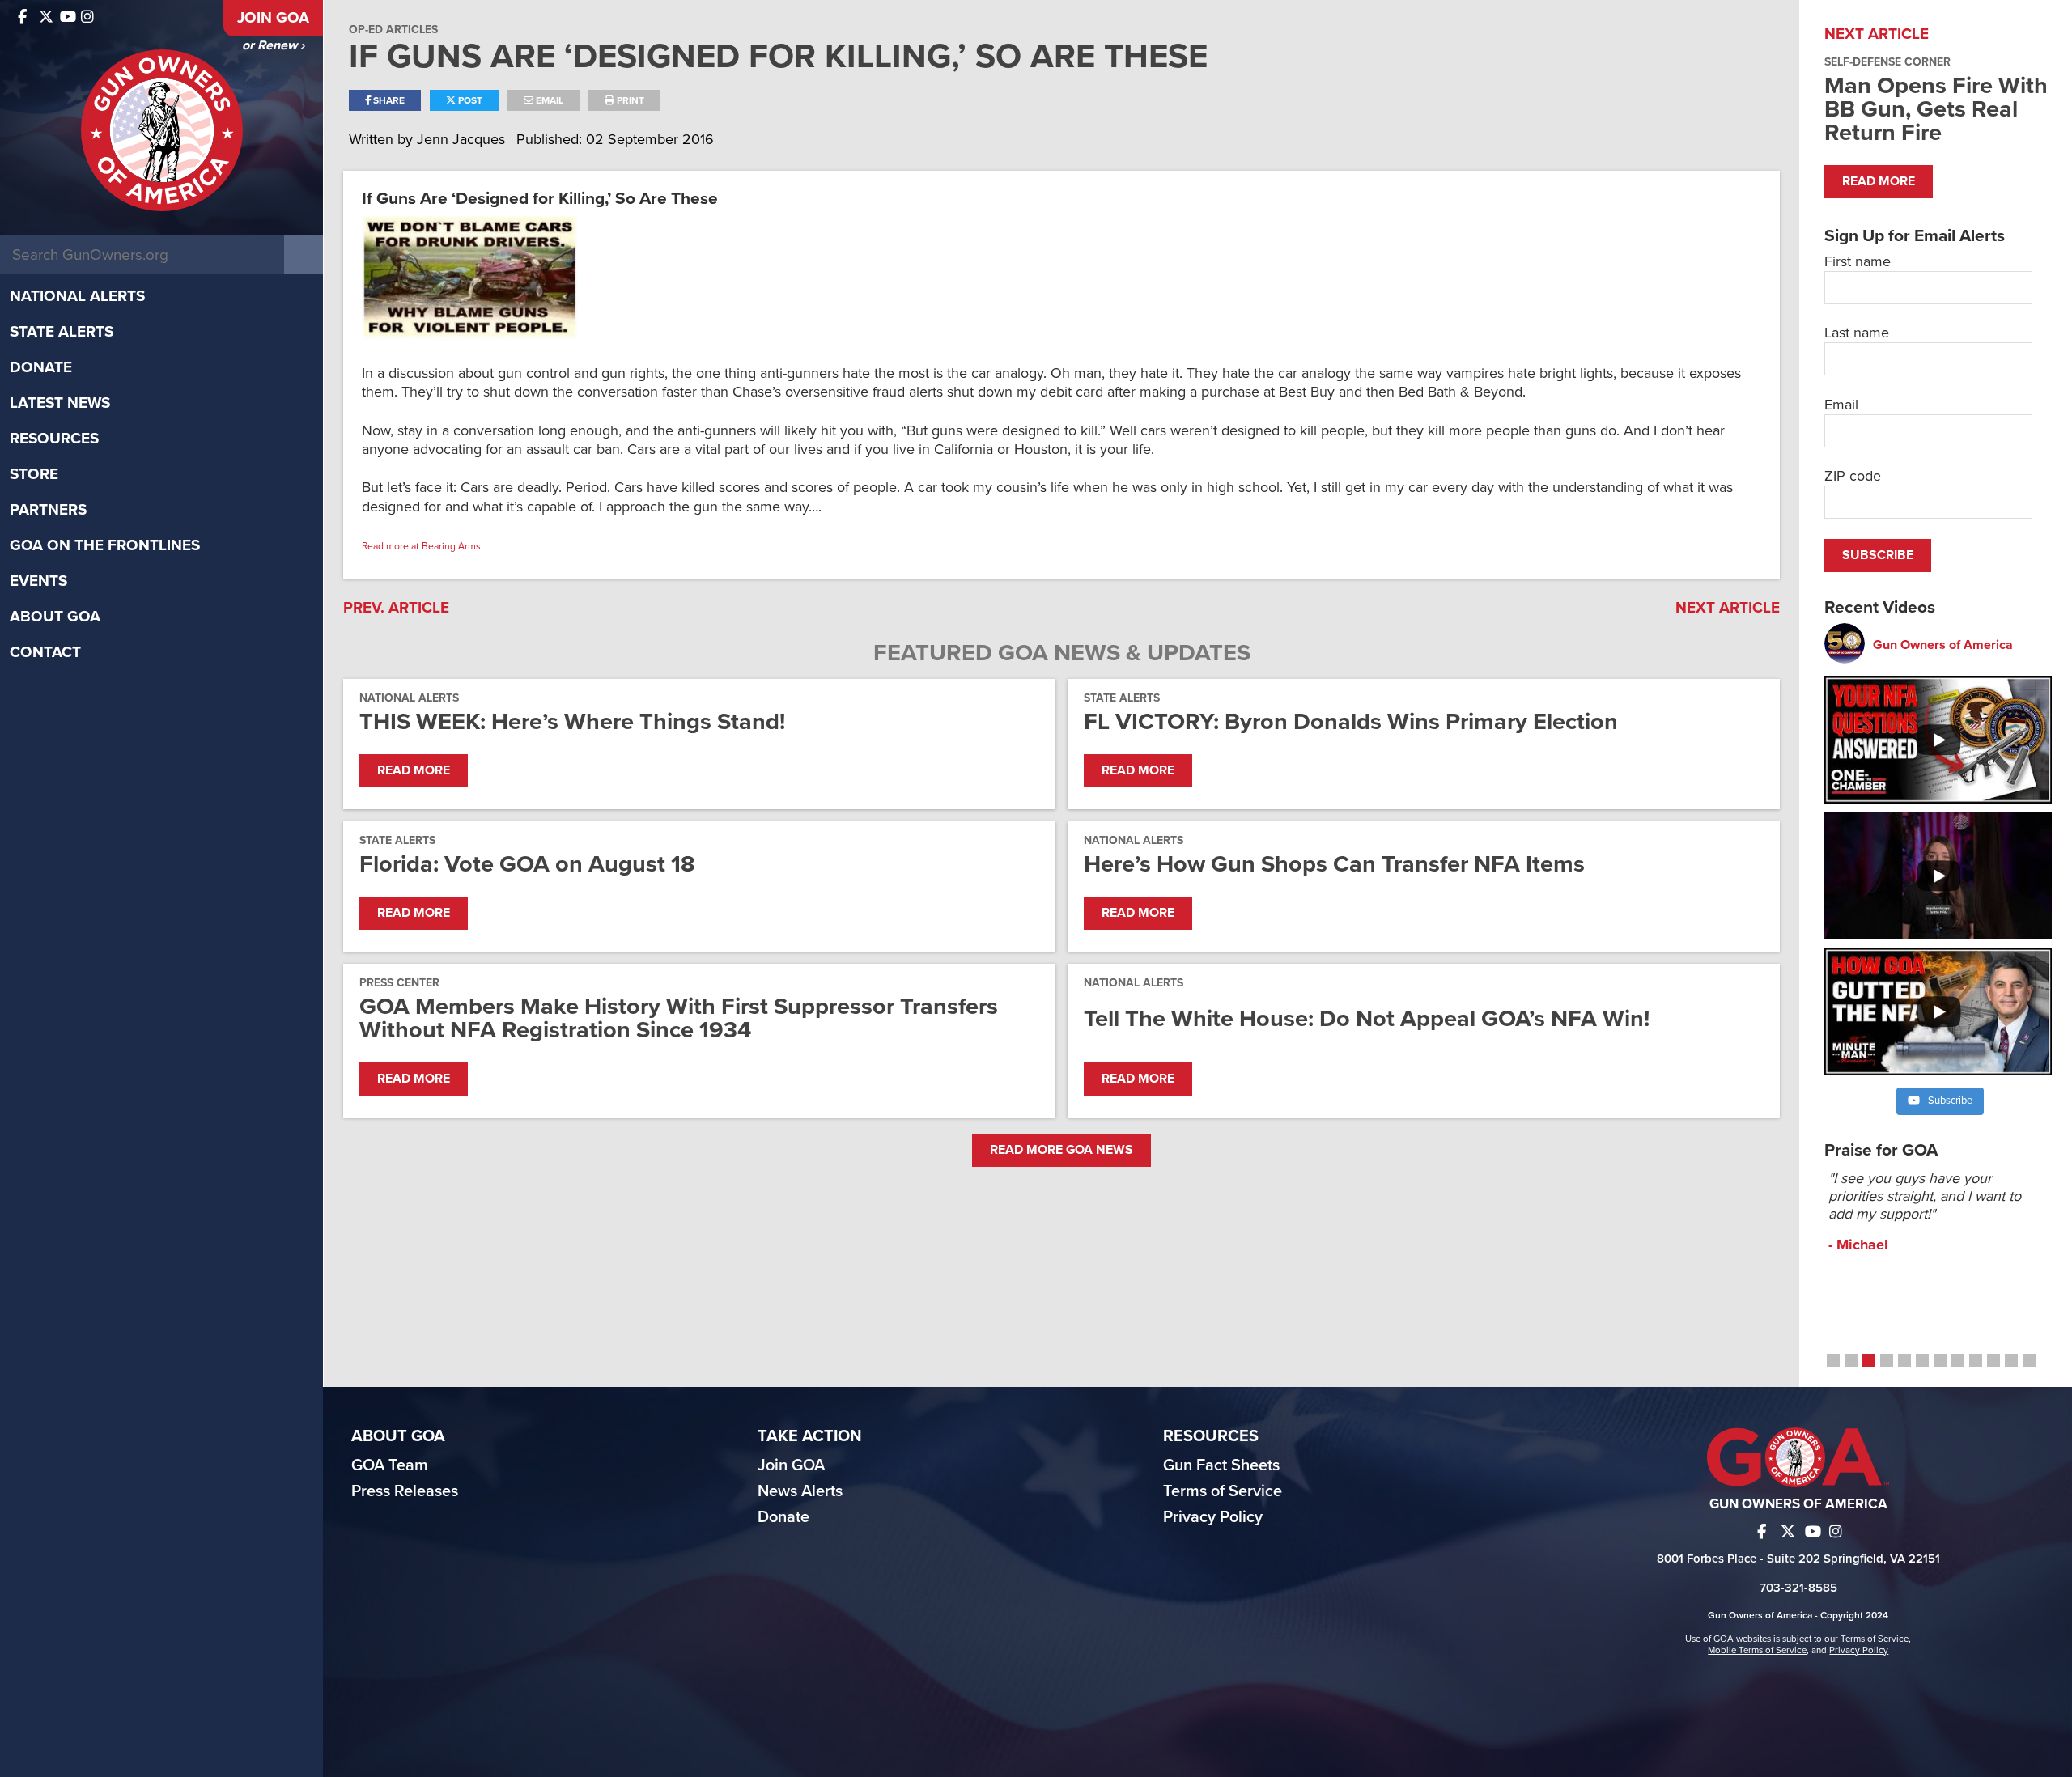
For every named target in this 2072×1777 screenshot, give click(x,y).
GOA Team (390, 1465)
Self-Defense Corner (1887, 62)
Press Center (399, 983)
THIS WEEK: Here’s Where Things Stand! (572, 721)
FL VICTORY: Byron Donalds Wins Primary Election (1351, 721)
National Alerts (77, 296)
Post (469, 100)
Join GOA (273, 18)
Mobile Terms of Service (1757, 1650)
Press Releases (405, 1491)
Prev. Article (396, 608)
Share (388, 100)
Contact (45, 652)
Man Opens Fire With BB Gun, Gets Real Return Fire (1936, 109)
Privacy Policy (1213, 1517)
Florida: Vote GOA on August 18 (527, 864)
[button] (1833, 1360)
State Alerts (62, 332)
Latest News (60, 403)
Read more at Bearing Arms (421, 546)
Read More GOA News (1061, 1150)
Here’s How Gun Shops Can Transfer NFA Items (1334, 864)
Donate (41, 367)
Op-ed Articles (393, 30)
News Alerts (800, 1491)
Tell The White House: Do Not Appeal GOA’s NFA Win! (1367, 1018)
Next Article (1728, 608)
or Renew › (273, 45)
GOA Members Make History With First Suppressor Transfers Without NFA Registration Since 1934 (679, 1018)
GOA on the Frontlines (105, 545)
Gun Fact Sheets (1221, 1465)
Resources (54, 439)
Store (34, 474)
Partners (48, 510)
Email (548, 100)
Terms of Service (1223, 1491)
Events (38, 581)
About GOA (55, 617)
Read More (414, 770)
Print (629, 100)
